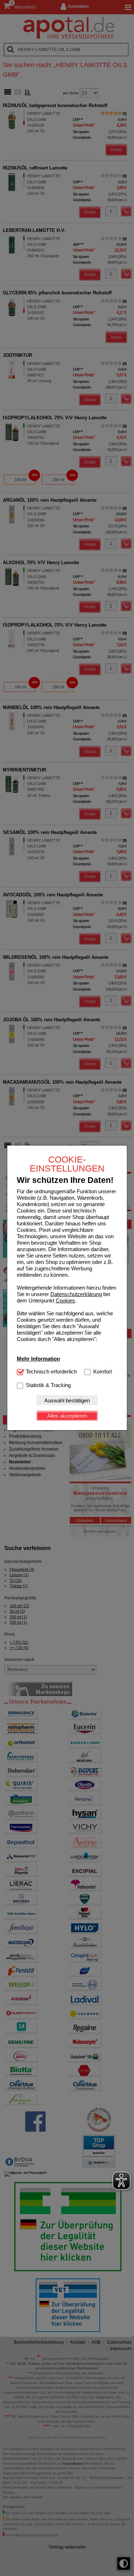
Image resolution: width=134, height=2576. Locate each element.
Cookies (65, 1300)
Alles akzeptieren (67, 1416)
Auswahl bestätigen (67, 1400)
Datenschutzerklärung (76, 1294)
